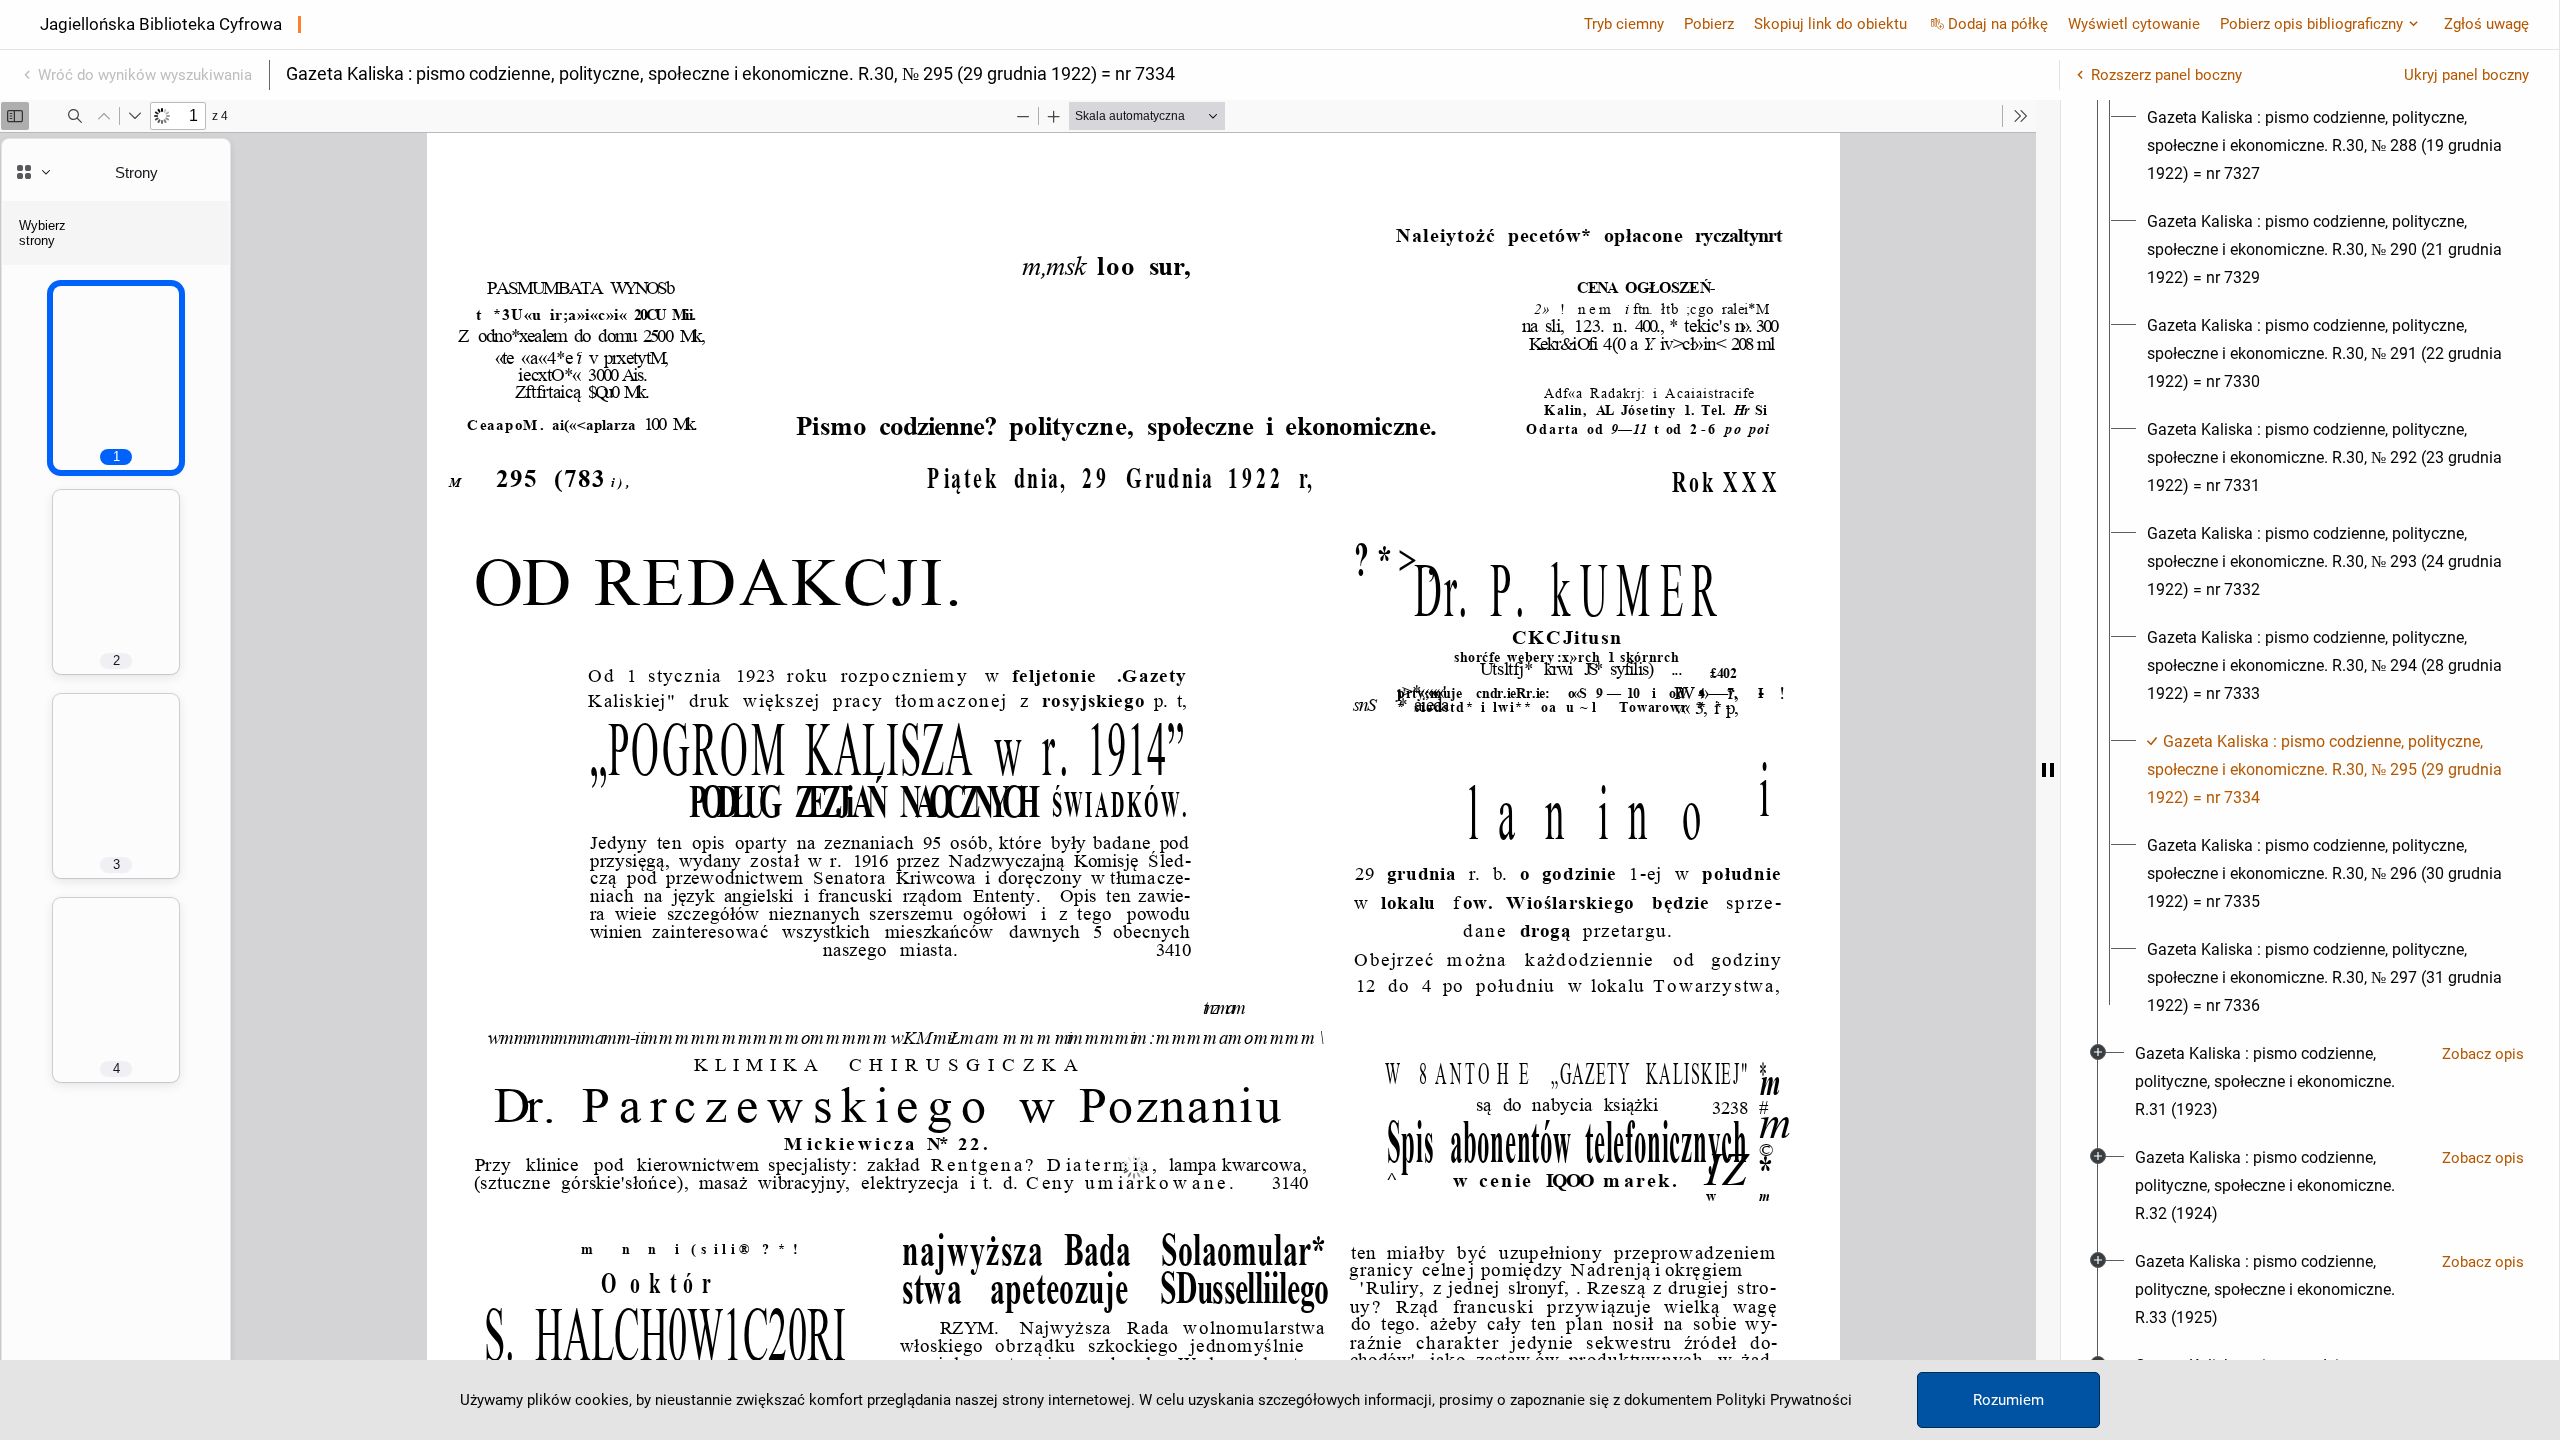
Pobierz (1709, 24)
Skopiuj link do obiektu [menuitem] (1830, 24)
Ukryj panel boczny (2466, 75)
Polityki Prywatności (1784, 1400)
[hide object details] (2048, 770)
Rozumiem (2008, 1400)
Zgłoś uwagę (2486, 24)
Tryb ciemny (1624, 24)
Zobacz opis (2483, 1054)
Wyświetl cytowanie (2134, 24)
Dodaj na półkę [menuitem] (1998, 24)
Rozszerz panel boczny (2166, 75)
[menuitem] (2328, 146)
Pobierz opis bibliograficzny (2311, 24)
